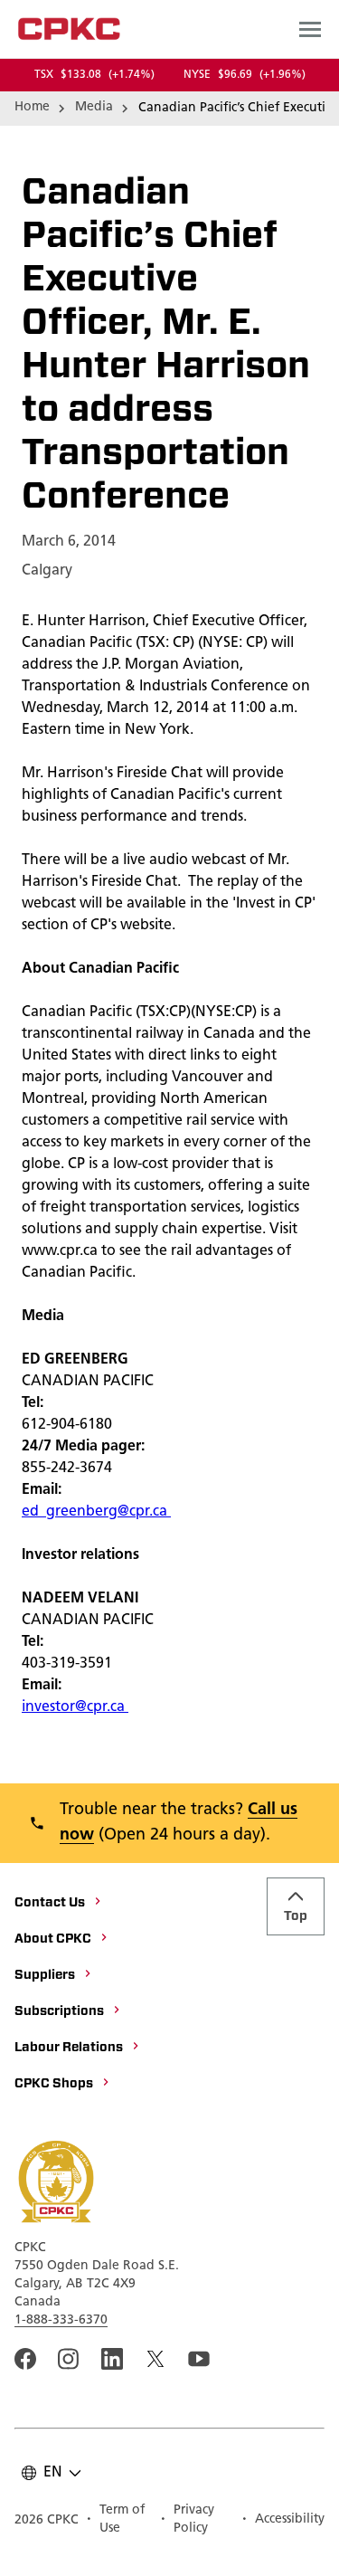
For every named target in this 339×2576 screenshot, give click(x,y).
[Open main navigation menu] (310, 29)
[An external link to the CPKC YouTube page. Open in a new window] (199, 2359)
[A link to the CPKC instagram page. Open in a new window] (69, 2359)
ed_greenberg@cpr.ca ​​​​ (96, 1512)
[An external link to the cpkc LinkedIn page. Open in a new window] (112, 2359)
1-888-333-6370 (61, 2320)
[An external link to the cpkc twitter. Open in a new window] (155, 2359)
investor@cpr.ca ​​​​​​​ (75, 1707)
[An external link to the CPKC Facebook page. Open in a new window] (25, 2359)
